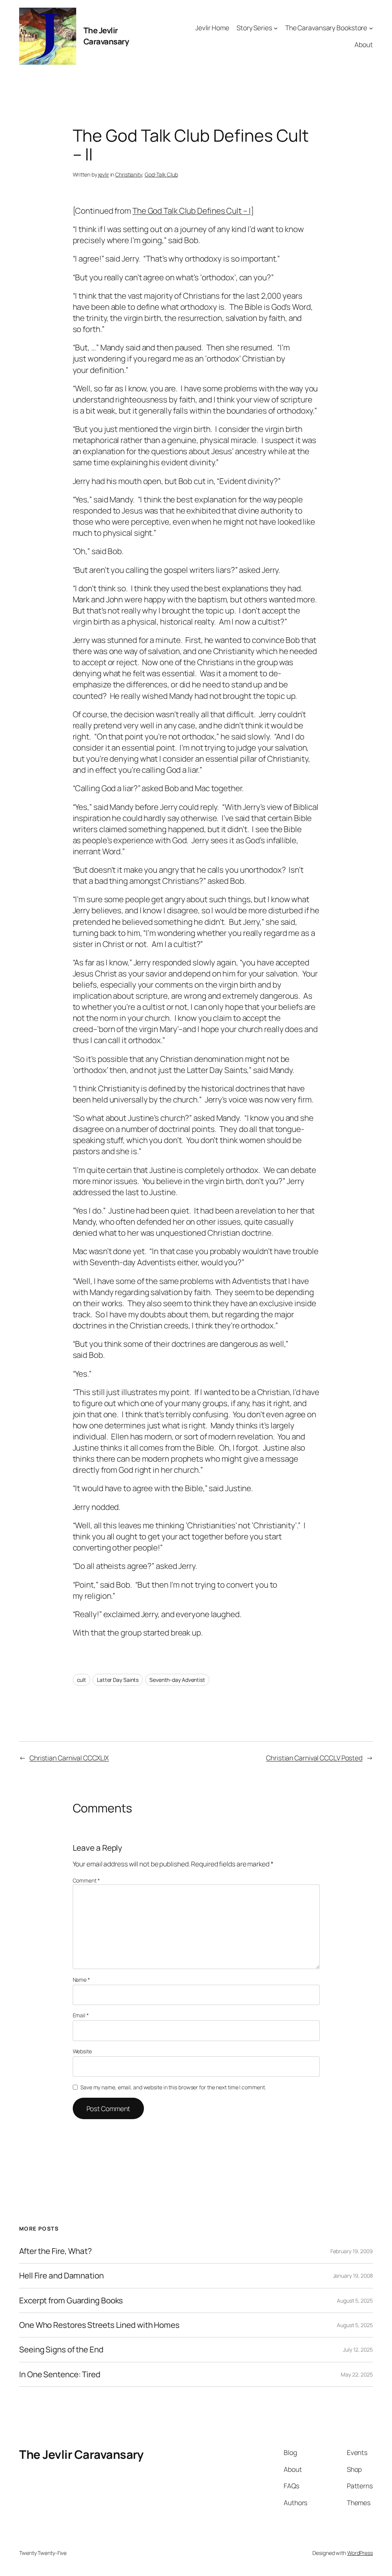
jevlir (103, 174)
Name (81, 1980)
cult (82, 1680)
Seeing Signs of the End (61, 2349)
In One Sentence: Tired (60, 2374)
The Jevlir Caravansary (106, 36)
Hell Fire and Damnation (61, 2276)
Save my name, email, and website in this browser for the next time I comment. (173, 2087)
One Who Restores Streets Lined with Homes (99, 2325)
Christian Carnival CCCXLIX (69, 1758)
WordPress (360, 2553)
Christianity (129, 174)
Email (81, 2015)
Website (82, 2051)
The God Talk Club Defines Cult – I (192, 211)
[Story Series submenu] (276, 28)
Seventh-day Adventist (177, 1680)
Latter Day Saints (118, 1680)
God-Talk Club (161, 174)
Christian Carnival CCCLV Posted (314, 1758)
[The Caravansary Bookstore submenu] (371, 28)
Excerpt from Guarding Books (71, 2300)
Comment (86, 1880)
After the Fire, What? (56, 2251)
